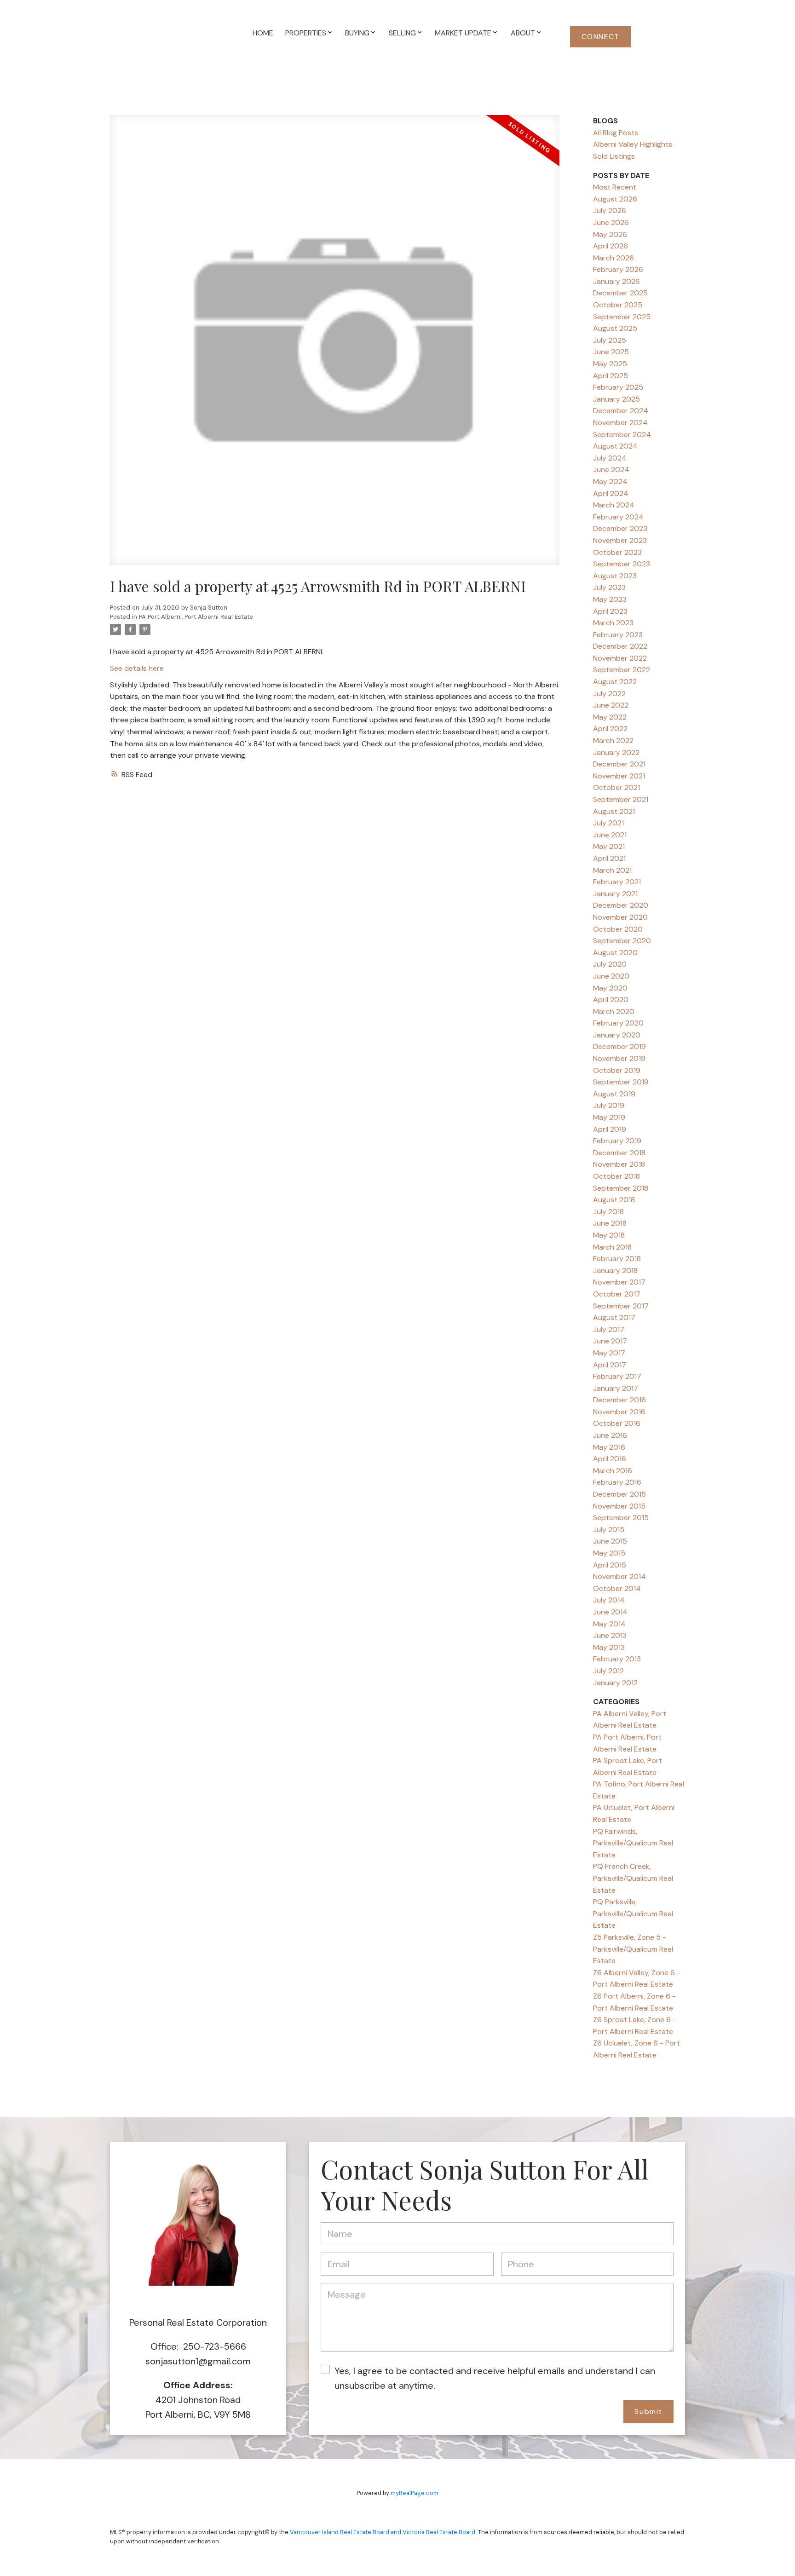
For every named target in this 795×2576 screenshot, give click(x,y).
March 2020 (614, 1011)
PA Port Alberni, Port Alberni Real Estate (196, 617)
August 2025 (615, 328)
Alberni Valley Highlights (633, 144)
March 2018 (612, 1247)
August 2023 (615, 576)
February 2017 (617, 1376)
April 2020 (611, 1000)
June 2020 (611, 976)
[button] (600, 37)
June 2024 (611, 470)
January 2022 (616, 752)
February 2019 (617, 1141)
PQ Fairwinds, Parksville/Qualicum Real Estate (633, 1843)
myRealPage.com (415, 2493)
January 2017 (616, 1388)
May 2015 (609, 1553)
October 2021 (616, 787)
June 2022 (611, 705)
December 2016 (619, 1400)
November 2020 (620, 917)
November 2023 (620, 540)
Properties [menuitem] (306, 33)
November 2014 (619, 1576)
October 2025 (618, 305)
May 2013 (609, 1647)
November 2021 (619, 776)
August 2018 (614, 1200)
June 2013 (610, 1635)
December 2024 (621, 411)
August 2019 (614, 1094)
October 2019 (617, 1070)
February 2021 (617, 882)
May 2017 (609, 1353)
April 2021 (609, 858)
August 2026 (615, 199)
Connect (601, 37)
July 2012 (608, 1671)
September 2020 (622, 941)
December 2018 (619, 1153)
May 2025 (610, 364)
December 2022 (620, 646)
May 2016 (609, 1447)
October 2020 (618, 929)
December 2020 (621, 905)
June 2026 (611, 222)
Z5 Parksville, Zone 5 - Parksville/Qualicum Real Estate (633, 1949)
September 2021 (621, 799)
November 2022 (620, 658)
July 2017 (609, 1329)
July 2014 (609, 1600)
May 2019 (609, 1117)
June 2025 (611, 352)
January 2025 (616, 399)
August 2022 (615, 682)
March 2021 (612, 870)
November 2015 (619, 1506)
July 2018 (608, 1212)
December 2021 (619, 764)
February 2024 (618, 517)
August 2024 (615, 446)
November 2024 (620, 423)
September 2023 (622, 564)
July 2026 (610, 210)
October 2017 (617, 1294)
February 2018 (617, 1259)
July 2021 (608, 823)
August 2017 (614, 1317)
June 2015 (610, 1541)
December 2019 (619, 1046)
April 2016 (610, 1459)
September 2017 (621, 1306)
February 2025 (618, 387)
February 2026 (618, 269)
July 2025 (610, 340)
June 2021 (610, 835)
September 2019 (621, 1082)
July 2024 (610, 458)
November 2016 (619, 1412)
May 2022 (610, 717)
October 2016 (617, 1423)
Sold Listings (614, 156)
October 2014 (617, 1588)
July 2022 (609, 694)
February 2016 (617, 1482)
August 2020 (615, 953)
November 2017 (619, 1282)
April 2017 (610, 1365)
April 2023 (610, 611)
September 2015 (621, 1518)
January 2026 (616, 281)
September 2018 (621, 1188)
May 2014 (609, 1624)
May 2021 (609, 846)
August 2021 (614, 811)
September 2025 (622, 317)
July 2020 (610, 964)
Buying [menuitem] (357, 33)
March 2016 (613, 1471)
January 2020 (617, 1035)
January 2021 (615, 894)
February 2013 (617, 1659)
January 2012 (615, 1683)
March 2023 (613, 623)
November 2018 (619, 1164)
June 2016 (610, 1435)
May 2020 (610, 988)
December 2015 (619, 1494)
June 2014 (610, 1612)
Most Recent (615, 187)
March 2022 (613, 741)
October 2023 (617, 552)
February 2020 (618, 1023)
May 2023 (610, 599)
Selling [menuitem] (402, 33)
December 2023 (620, 528)
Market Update (463, 33)
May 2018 (609, 1235)
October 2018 (616, 1176)
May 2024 (610, 481)
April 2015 (610, 1565)
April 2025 (611, 376)
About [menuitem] (523, 33)
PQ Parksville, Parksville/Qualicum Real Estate (633, 1913)
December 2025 (620, 293)
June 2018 (610, 1223)
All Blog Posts (616, 133)
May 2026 (610, 234)
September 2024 (622, 435)
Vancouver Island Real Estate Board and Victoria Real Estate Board (383, 2532)
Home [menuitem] (263, 33)
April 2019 (610, 1129)
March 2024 (614, 505)
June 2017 (610, 1341)
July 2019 (609, 1105)
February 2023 (618, 635)
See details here (137, 668)
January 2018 (615, 1271)
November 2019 (619, 1058)
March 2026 (614, 258)
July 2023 (609, 587)
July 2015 (609, 1530)
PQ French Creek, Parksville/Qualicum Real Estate (633, 1878)
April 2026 (611, 246)
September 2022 (622, 670)
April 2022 (610, 729)
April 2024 (611, 493)
